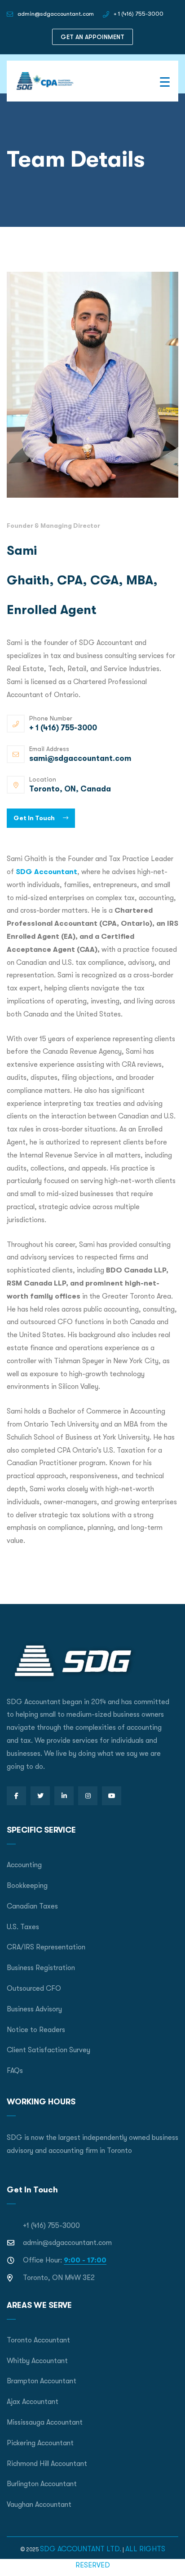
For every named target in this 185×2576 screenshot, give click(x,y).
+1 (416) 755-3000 (51, 2226)
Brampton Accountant (42, 2381)
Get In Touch (35, 818)
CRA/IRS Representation (46, 1947)
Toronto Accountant (38, 2340)
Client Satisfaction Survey (48, 2050)
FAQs (15, 2071)
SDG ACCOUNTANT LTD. (81, 2549)
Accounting (24, 1865)
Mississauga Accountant (45, 2422)
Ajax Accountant (33, 2402)
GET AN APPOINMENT (92, 37)
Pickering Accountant (40, 2443)
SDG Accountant (46, 872)
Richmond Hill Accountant (47, 2464)
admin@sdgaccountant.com (56, 14)
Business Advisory (34, 2009)
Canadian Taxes (32, 1906)
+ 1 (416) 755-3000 (139, 14)
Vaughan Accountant (39, 2505)
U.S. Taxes (23, 1927)
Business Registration (41, 1968)
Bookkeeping (27, 1886)
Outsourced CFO (34, 1988)
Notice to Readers (36, 2030)
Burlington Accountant (42, 2484)
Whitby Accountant (37, 2361)
